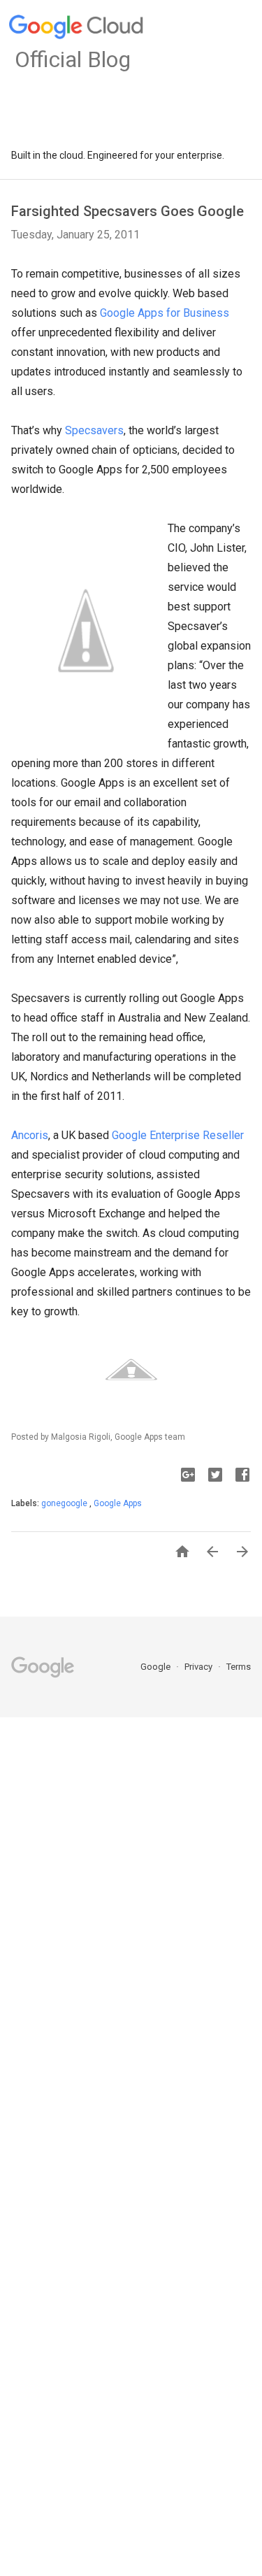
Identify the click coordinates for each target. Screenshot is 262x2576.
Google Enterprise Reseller (178, 1135)
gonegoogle (65, 1503)
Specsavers (94, 430)
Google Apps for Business (165, 313)
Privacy (199, 1667)
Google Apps (118, 1503)
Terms (239, 1667)
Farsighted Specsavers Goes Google (128, 211)
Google (157, 1667)
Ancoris (30, 1135)
